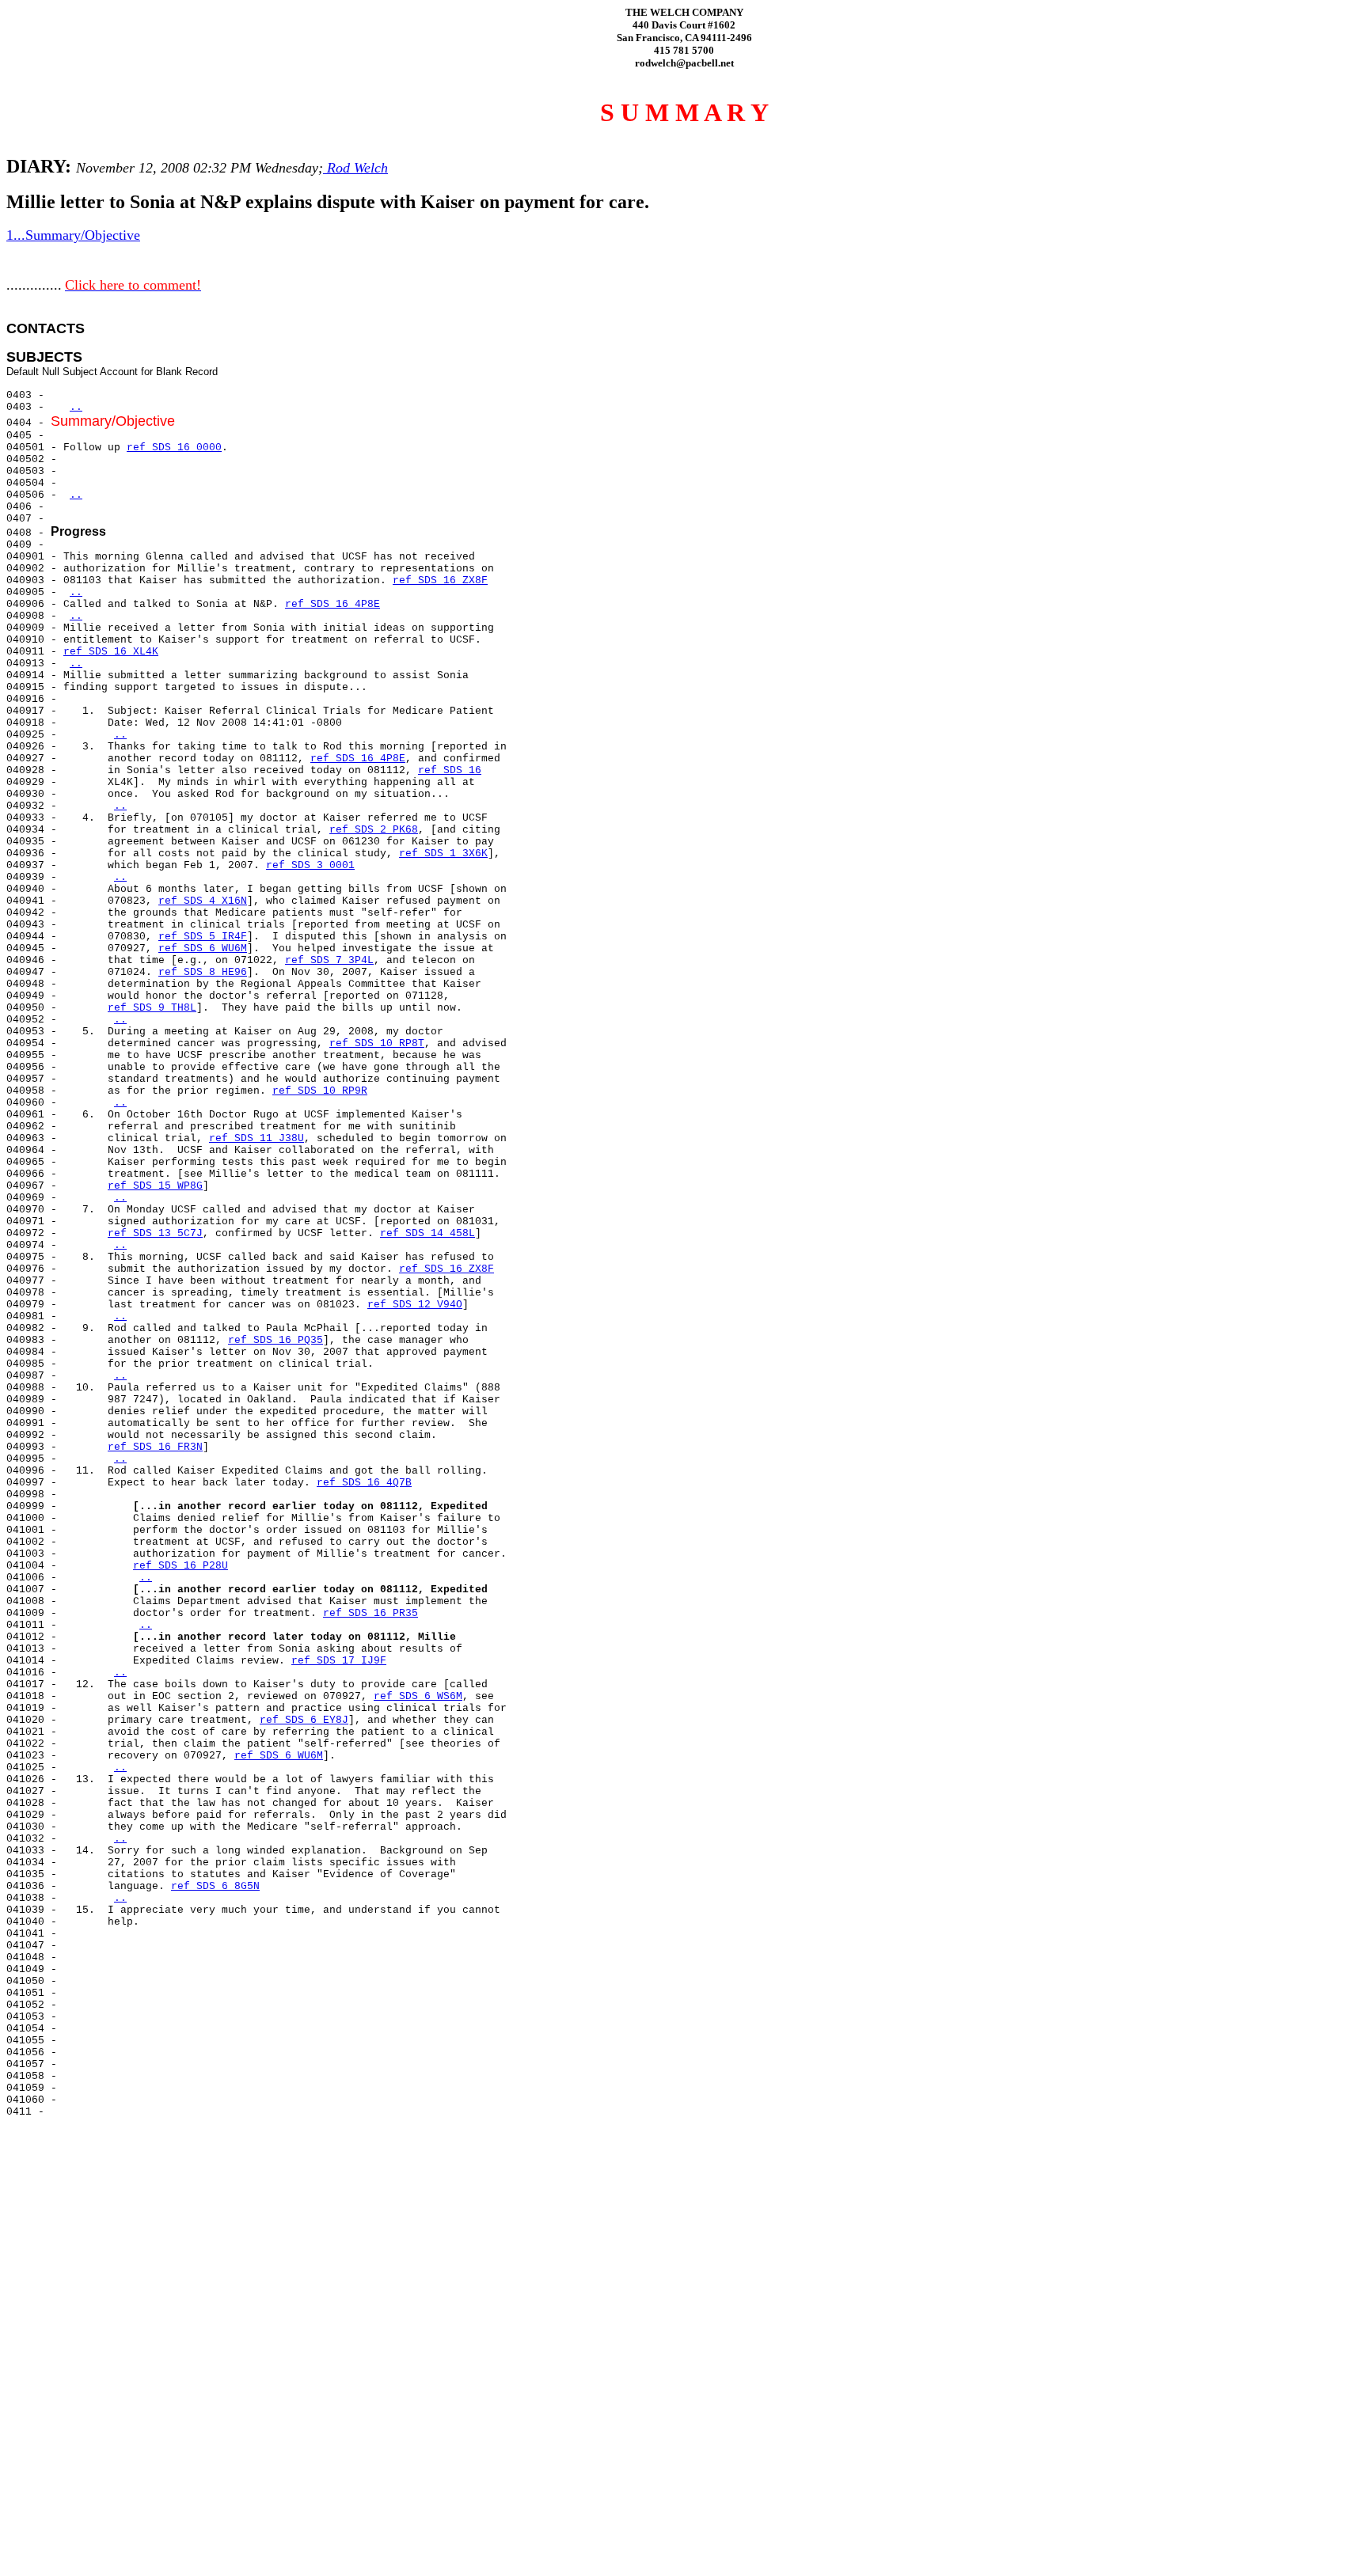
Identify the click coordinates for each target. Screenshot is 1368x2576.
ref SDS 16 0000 (174, 448)
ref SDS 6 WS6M (418, 1696)
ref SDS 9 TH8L (152, 1008)
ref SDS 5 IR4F (203, 937)
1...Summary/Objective (73, 235)
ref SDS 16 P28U (180, 1566)
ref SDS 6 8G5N (215, 1886)
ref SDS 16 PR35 (370, 1613)
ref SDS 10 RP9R (320, 1091)
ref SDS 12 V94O (415, 1305)
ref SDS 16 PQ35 (275, 1340)
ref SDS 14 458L (427, 1233)
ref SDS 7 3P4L (329, 960)
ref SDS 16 (450, 770)
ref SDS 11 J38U (256, 1138)
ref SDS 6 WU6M (203, 948)
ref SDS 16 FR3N (155, 1447)
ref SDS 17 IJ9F (339, 1661)
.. (76, 407)
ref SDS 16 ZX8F (440, 580)
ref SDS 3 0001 (310, 865)
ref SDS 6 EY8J (304, 1720)
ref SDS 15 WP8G (155, 1186)
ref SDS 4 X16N (203, 901)
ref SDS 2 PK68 (374, 830)
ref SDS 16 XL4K (111, 652)
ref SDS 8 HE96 (203, 972)
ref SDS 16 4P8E (332, 604)
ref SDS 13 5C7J (155, 1233)
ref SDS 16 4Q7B (364, 1483)
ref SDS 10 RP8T (377, 1043)
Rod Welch (355, 168)
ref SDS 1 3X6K (443, 854)
